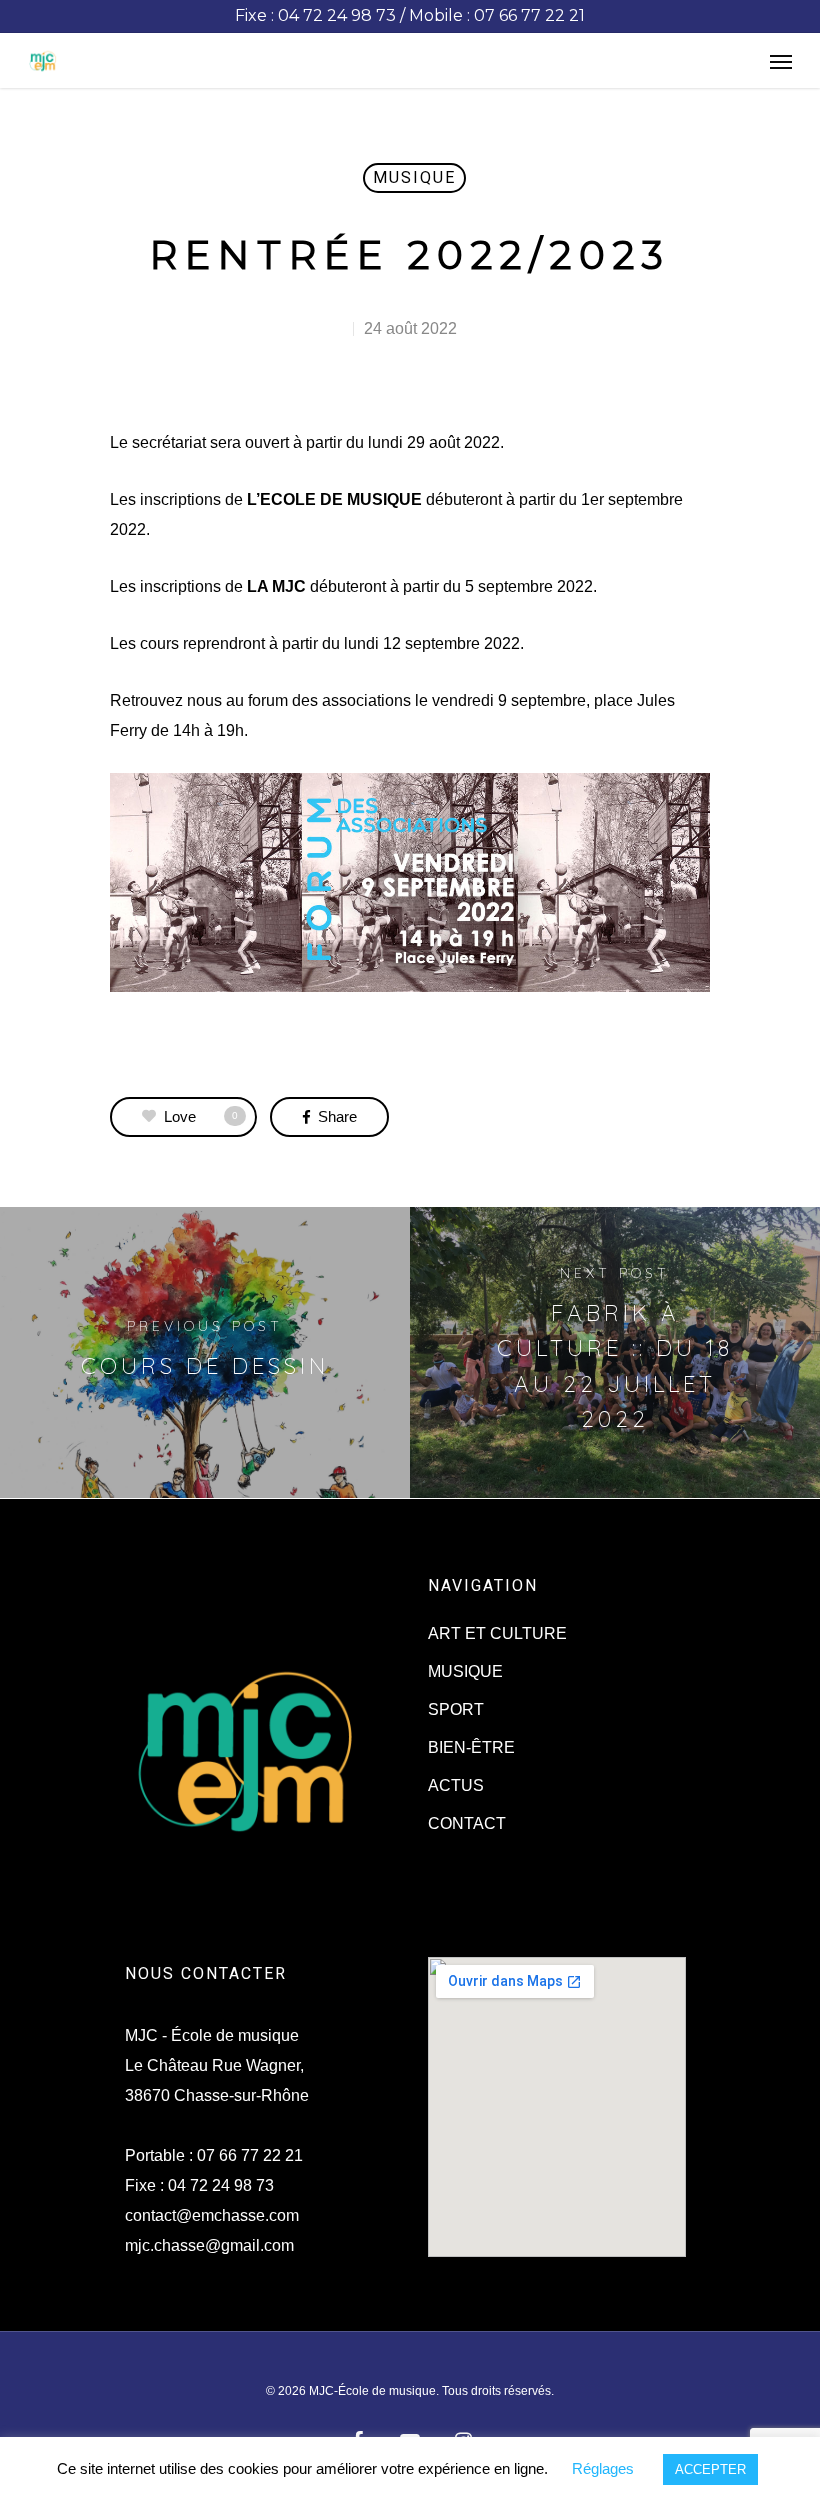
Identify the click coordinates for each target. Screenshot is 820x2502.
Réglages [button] (603, 2468)
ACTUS (456, 1785)
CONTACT (467, 1823)
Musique (414, 177)
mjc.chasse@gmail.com (209, 2245)
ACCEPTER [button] (710, 2469)
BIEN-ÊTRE (471, 1747)
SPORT (456, 1709)
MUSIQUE (465, 1671)
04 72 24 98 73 (221, 2185)
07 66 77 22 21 (250, 2155)
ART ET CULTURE (497, 1633)
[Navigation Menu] (781, 61)
